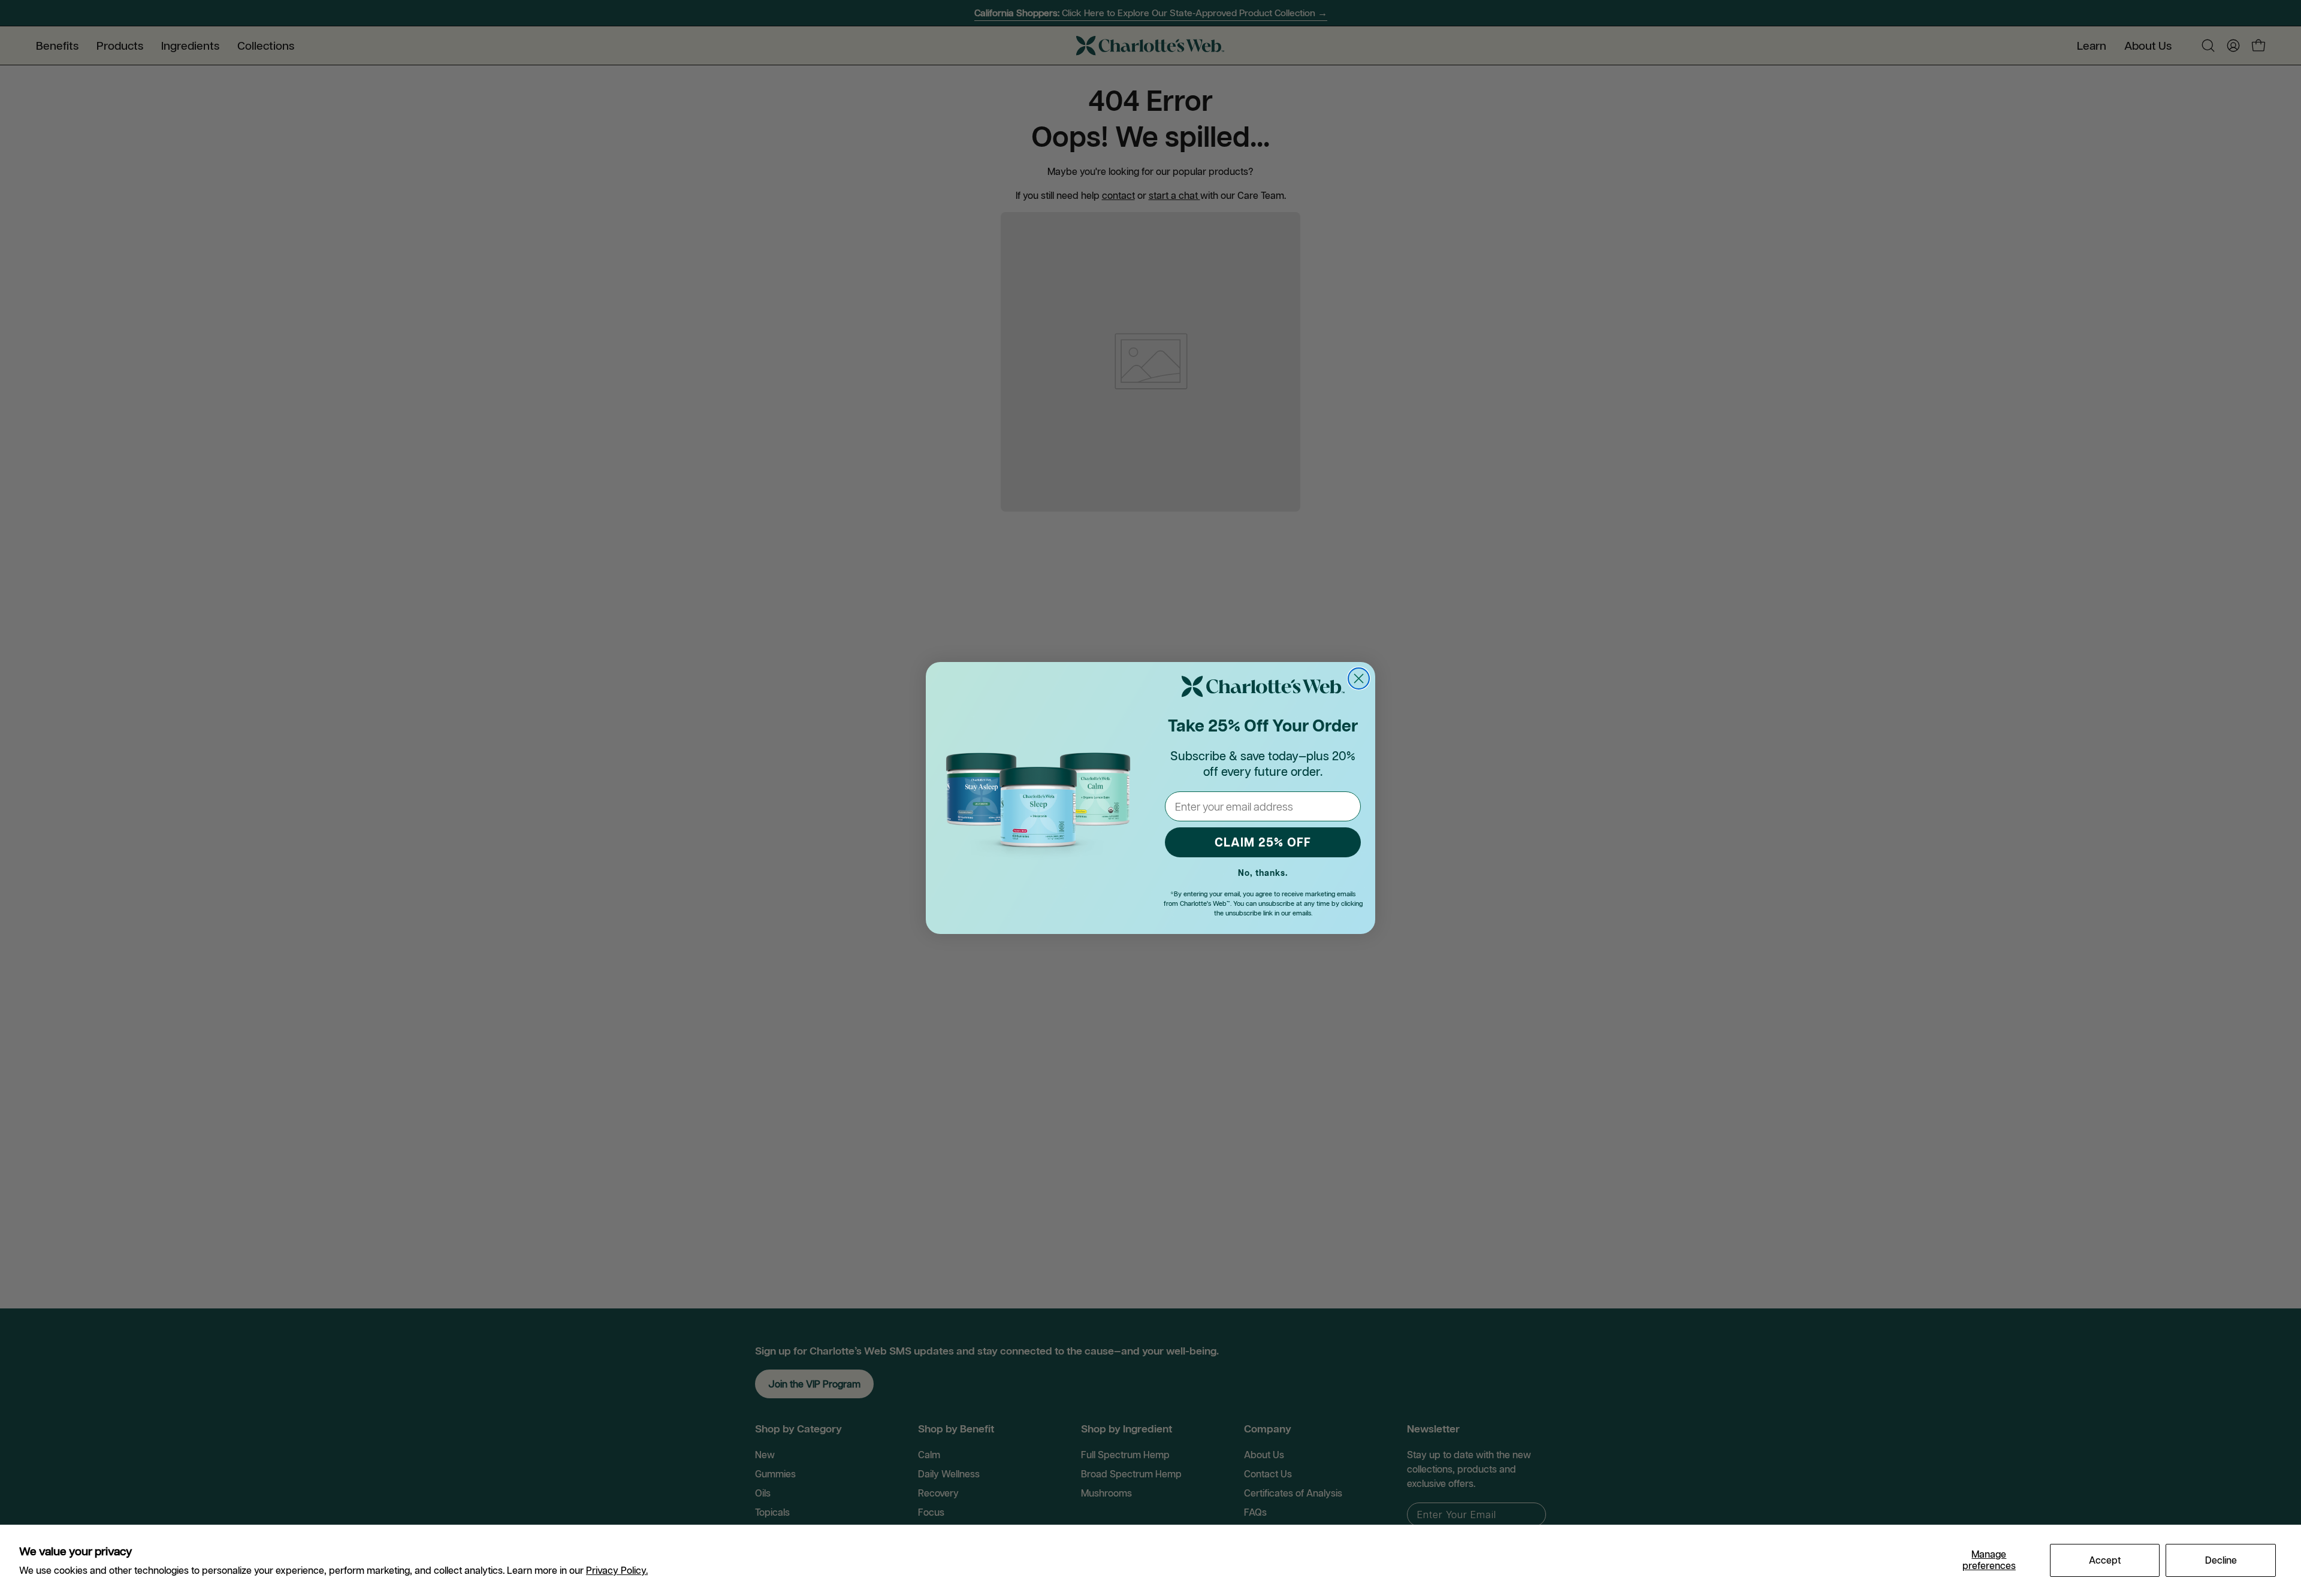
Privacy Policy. (617, 1570)
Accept (2105, 1560)
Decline (2221, 1560)
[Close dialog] (1359, 678)
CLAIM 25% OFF (1263, 842)
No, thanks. (1263, 873)
